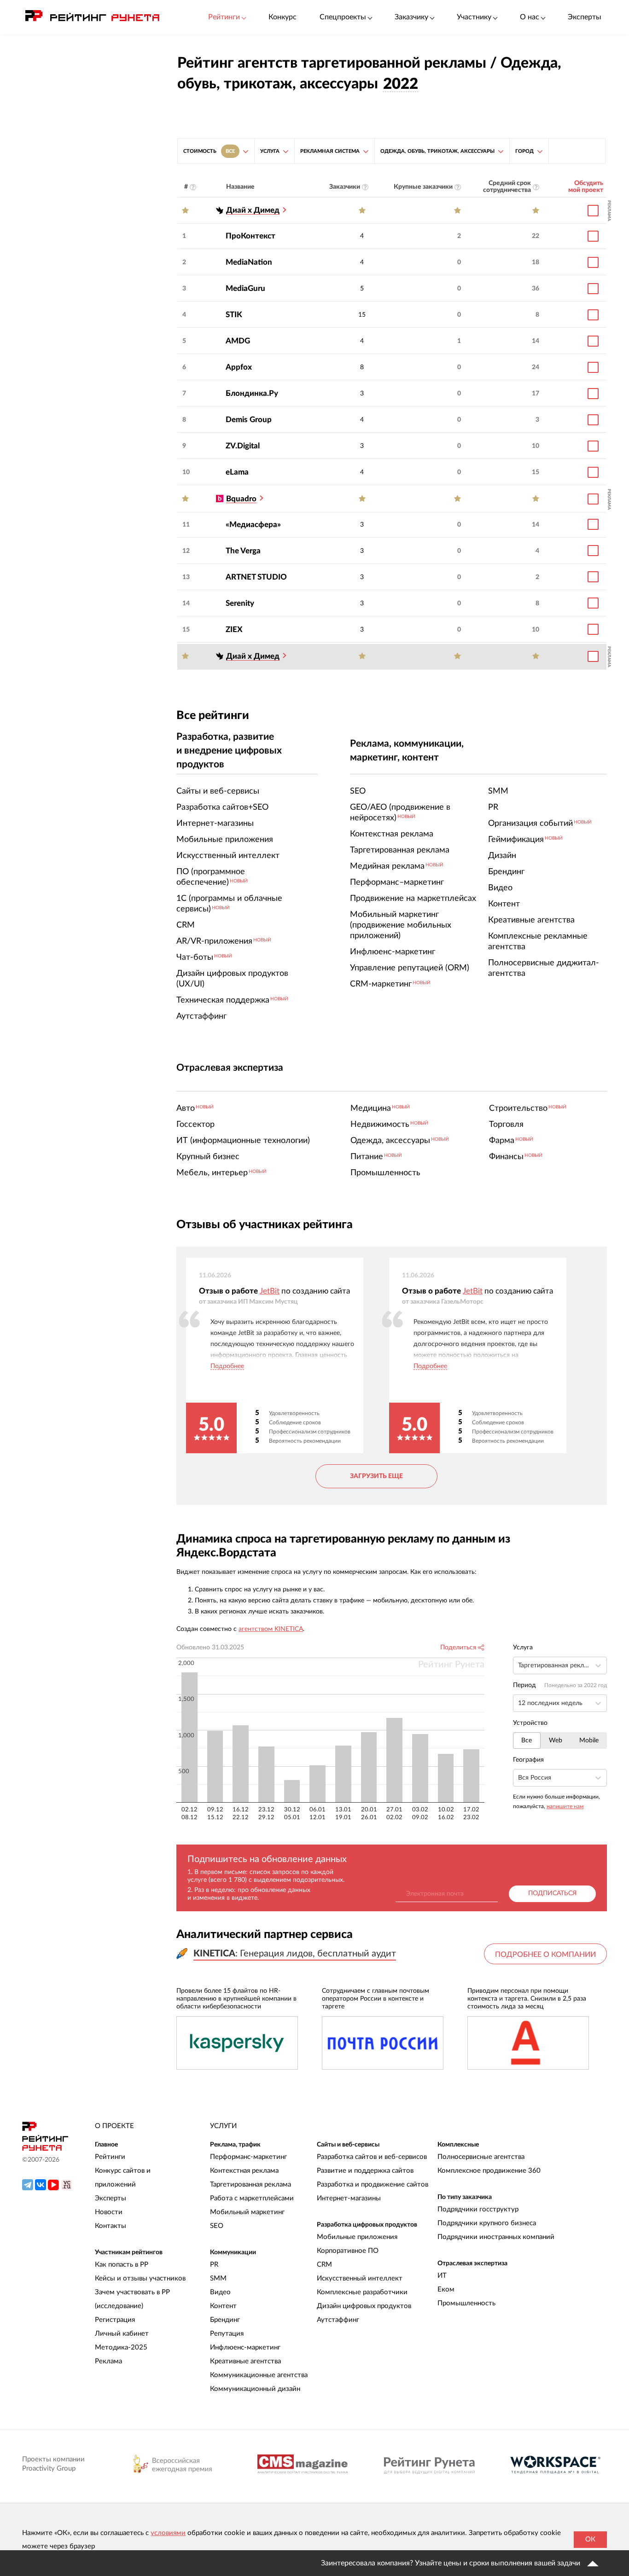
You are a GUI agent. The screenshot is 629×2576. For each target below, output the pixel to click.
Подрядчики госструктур (478, 2209)
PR (214, 2265)
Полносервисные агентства (481, 2157)
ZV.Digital (243, 446)
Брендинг (225, 2320)
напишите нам (565, 1806)
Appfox (239, 367)
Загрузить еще (376, 1476)
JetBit (270, 1291)
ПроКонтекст (250, 236)
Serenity (240, 603)
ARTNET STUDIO (256, 577)
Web (556, 1741)
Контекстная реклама (244, 2171)
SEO (217, 2226)
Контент (223, 2306)
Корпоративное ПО (348, 2251)
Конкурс (282, 17)
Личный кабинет (122, 2334)
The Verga (243, 551)
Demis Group (249, 420)
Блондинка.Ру (252, 393)
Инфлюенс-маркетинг (245, 2347)
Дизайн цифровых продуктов (364, 2306)
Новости (109, 2212)
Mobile (589, 1741)
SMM (218, 2278)
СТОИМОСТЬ (209, 151)
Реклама (108, 2361)
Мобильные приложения (357, 2237)
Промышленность (466, 2303)
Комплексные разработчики (362, 2292)
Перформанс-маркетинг (248, 2157)
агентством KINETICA (271, 1629)
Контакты (111, 2226)
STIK (234, 315)
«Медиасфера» (253, 525)
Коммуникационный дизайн (255, 2389)
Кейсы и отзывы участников (140, 2278)
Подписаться (552, 1893)
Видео (220, 2292)
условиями (168, 2533)
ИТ (442, 2276)
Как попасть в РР (122, 2265)
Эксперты (585, 17)
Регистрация (115, 2320)
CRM (324, 2265)
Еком (446, 2289)
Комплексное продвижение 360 (489, 2171)
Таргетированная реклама (250, 2184)
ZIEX (234, 629)
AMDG (238, 341)
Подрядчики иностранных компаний (496, 2237)
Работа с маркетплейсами (252, 2198)
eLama (237, 472)
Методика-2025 (121, 2347)
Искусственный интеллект (360, 2278)
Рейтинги (110, 2157)
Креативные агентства (245, 2361)
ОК (590, 2539)
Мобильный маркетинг (247, 2212)
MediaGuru (245, 288)
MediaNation (249, 262)
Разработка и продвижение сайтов (373, 2184)
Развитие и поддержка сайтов (365, 2171)
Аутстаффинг (338, 2320)
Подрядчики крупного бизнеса (487, 2223)
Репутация (227, 2334)
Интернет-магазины (349, 2198)
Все (527, 1741)
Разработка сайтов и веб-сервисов (372, 2157)
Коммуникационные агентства (259, 2375)
